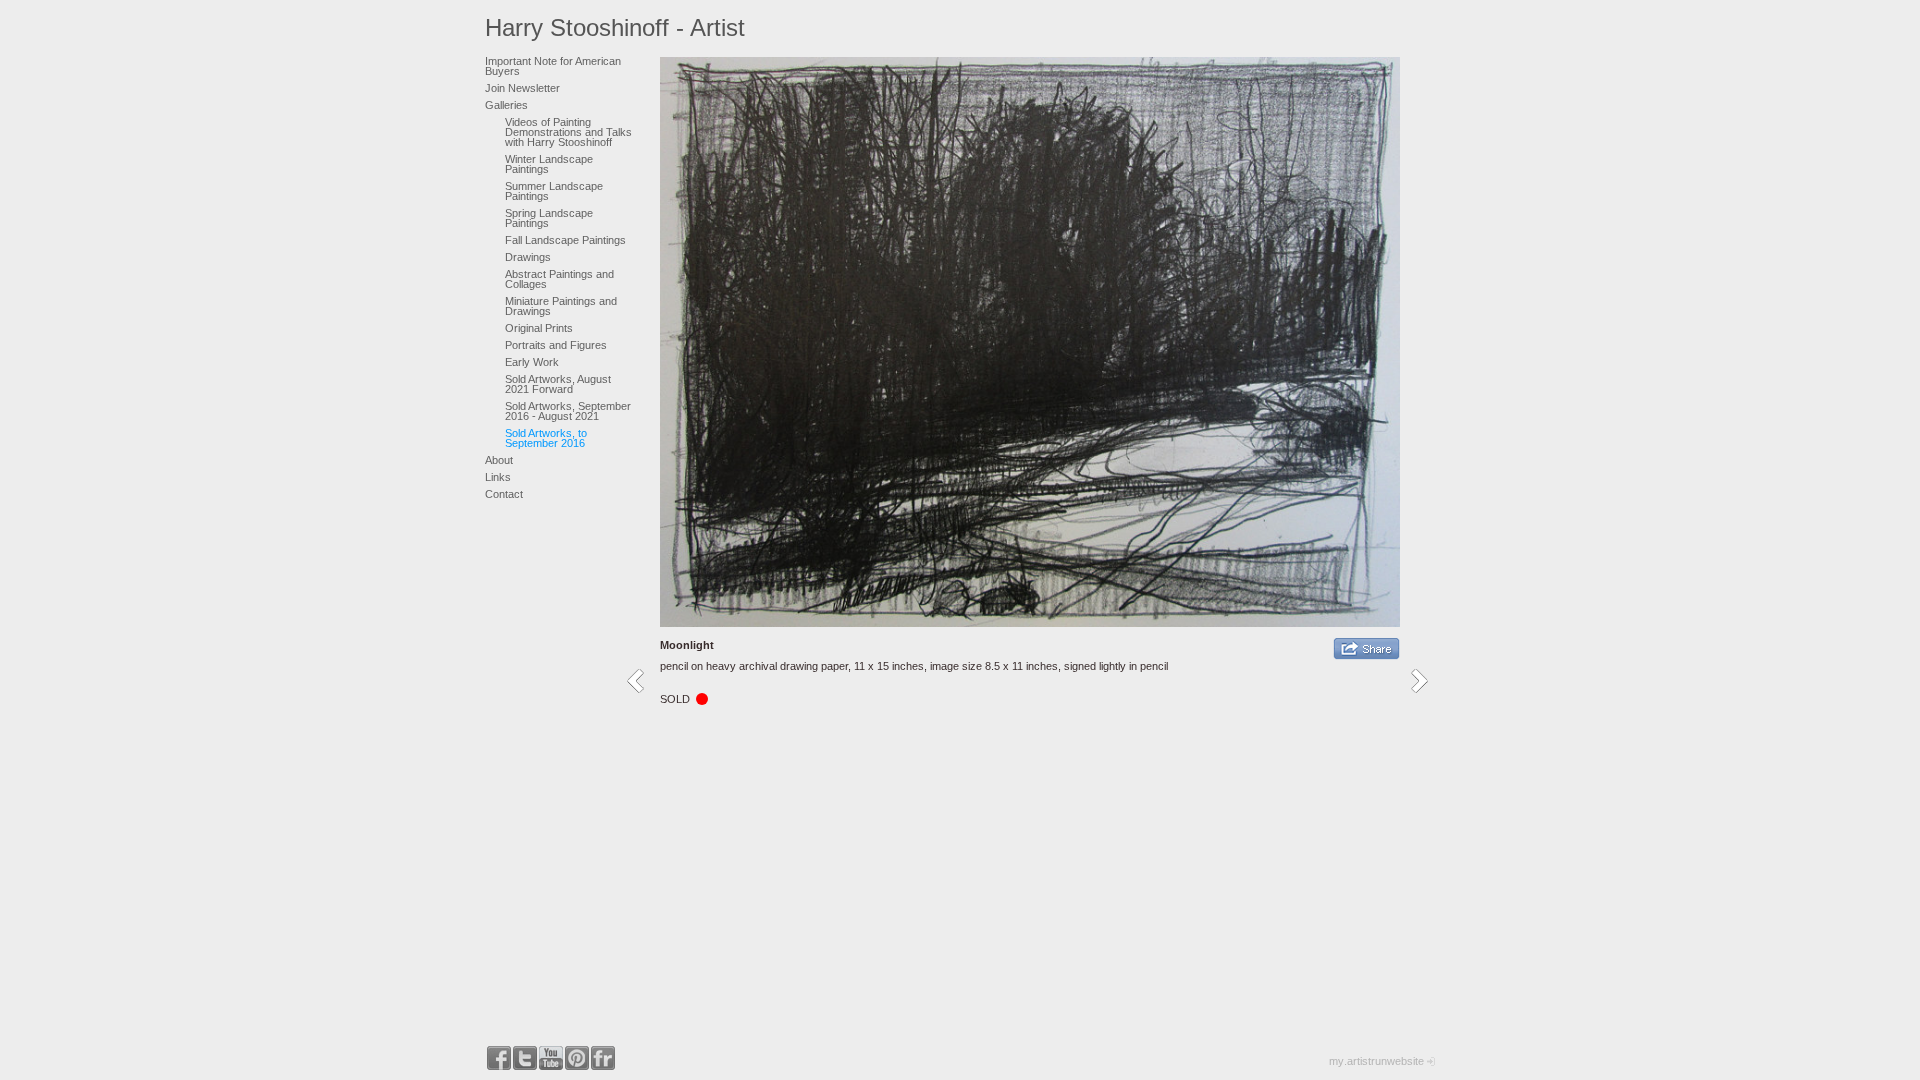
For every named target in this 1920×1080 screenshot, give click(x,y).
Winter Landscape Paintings (549, 164)
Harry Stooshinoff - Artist (615, 27)
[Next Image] (1426, 680)
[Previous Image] (642, 680)
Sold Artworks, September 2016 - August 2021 (568, 411)
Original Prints (539, 328)
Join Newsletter (522, 88)
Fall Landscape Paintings (565, 240)
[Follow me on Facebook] (499, 1058)
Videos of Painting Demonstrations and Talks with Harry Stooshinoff (568, 132)
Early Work (532, 362)
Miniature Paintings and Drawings (561, 306)
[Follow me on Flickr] (603, 1058)
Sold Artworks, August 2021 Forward (558, 384)
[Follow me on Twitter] (525, 1058)
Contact (504, 494)
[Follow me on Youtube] (551, 1058)
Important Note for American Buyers (553, 66)
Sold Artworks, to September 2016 (546, 438)
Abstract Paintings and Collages (559, 279)
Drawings (528, 257)
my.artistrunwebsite (1376, 1061)
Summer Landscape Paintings (554, 191)
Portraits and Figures (556, 345)
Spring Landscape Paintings (549, 218)
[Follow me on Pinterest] (577, 1058)
